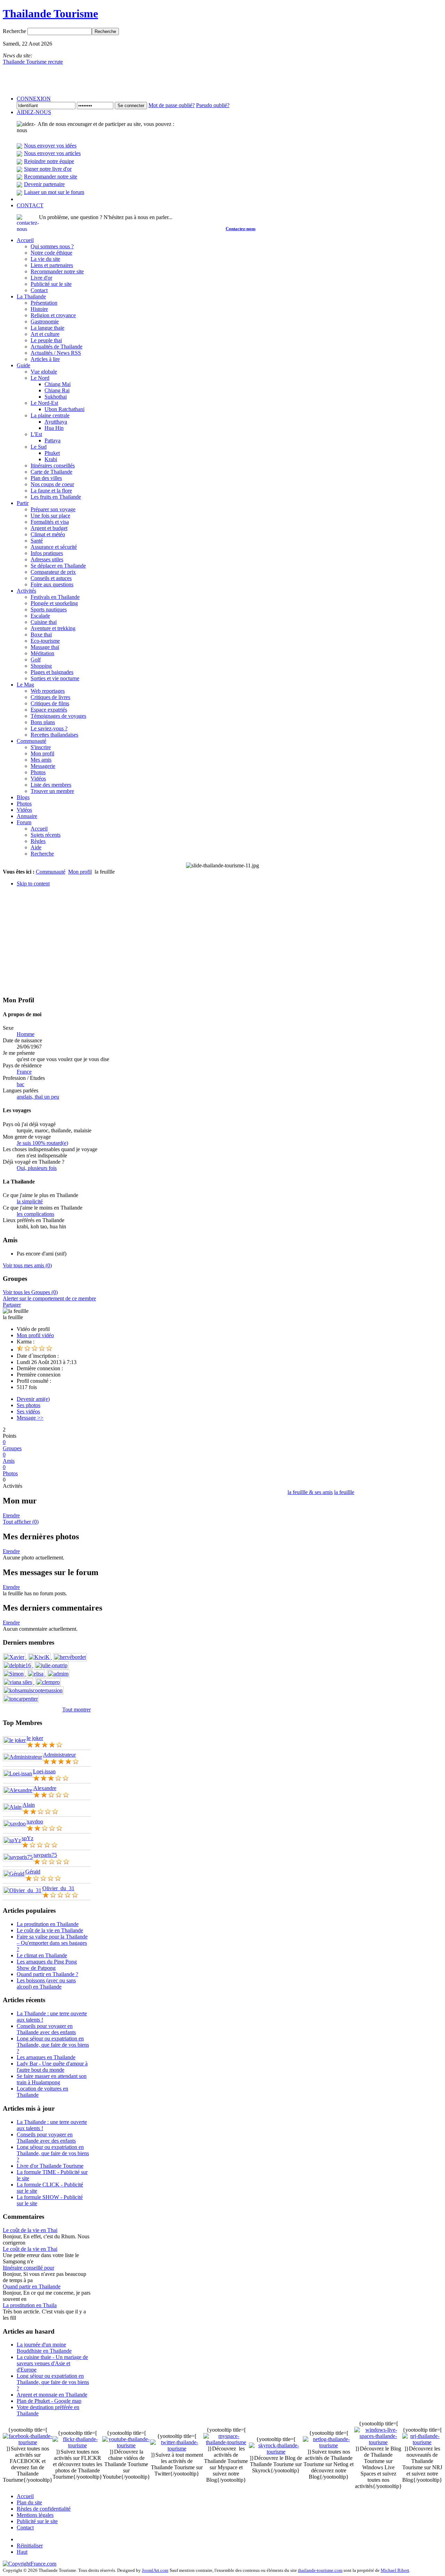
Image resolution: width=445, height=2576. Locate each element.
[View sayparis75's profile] (18, 1857)
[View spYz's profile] (12, 1840)
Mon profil (80, 872)
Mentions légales (35, 2515)
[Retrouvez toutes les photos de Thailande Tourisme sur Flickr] (77, 2445)
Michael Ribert (395, 2570)
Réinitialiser (30, 2546)
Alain (29, 1805)
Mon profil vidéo (35, 1335)
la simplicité (30, 1201)
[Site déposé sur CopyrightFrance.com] (30, 2564)
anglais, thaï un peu (38, 1097)
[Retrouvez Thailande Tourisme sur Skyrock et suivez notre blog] (276, 2452)
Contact (25, 2527)
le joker (35, 1738)
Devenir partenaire (44, 184)
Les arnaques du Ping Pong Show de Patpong (47, 1965)
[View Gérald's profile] (14, 1874)
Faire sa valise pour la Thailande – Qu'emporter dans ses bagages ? (52, 1943)
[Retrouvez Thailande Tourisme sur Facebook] (28, 2442)
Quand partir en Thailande (32, 2286)
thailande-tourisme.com (320, 2570)
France (24, 1072)
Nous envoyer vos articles (52, 153)
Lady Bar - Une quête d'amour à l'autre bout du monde (52, 2067)
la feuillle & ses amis (310, 1492)
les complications (35, 1214)
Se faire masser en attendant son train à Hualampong (52, 2079)
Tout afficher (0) (21, 1522)
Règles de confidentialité (44, 2509)
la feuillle (344, 1492)
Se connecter (131, 106)
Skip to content (33, 884)
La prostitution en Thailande (48, 1924)
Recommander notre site (51, 176)
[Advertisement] (222, 941)
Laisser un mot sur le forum (54, 192)
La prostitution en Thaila (30, 2305)
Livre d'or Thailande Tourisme (50, 2166)
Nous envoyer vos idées (50, 146)
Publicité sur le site (37, 2521)
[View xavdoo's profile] (15, 1824)
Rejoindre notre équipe (49, 161)
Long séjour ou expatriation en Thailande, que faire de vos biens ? (53, 2045)
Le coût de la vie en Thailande (50, 1930)
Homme (26, 1034)
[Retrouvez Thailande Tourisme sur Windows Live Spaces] (378, 2442)
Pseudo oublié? (213, 105)
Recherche (15, 31)
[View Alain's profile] (13, 1807)
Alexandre (45, 1788)
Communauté (51, 872)
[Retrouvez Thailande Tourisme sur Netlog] (329, 2445)
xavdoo (35, 1821)
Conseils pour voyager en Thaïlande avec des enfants (46, 2029)
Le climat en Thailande (42, 1955)
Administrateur (59, 1755)
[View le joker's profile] (15, 1740)
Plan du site (29, 2502)
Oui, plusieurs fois (37, 1168)
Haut (22, 2552)
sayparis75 (45, 1855)
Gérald (33, 1872)
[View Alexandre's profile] (18, 1790)
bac (21, 1084)
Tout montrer (76, 1710)
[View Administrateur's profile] (23, 1757)
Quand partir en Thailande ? (47, 1974)
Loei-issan (44, 1771)
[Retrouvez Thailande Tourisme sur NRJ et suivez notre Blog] (422, 2442)
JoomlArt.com (155, 2570)
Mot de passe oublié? (172, 105)
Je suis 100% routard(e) (42, 1143)
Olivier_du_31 (58, 1888)
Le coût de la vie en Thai (30, 2230)
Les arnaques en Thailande (46, 2057)
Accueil (25, 2496)
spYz (28, 1838)
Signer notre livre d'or (48, 169)
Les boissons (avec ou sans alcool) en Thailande (46, 1984)
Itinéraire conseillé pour (29, 2268)
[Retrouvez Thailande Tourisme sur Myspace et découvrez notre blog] (226, 2442)
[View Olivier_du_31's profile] (23, 1890)
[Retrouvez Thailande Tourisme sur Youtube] (126, 2445)
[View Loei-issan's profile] (18, 1773)
